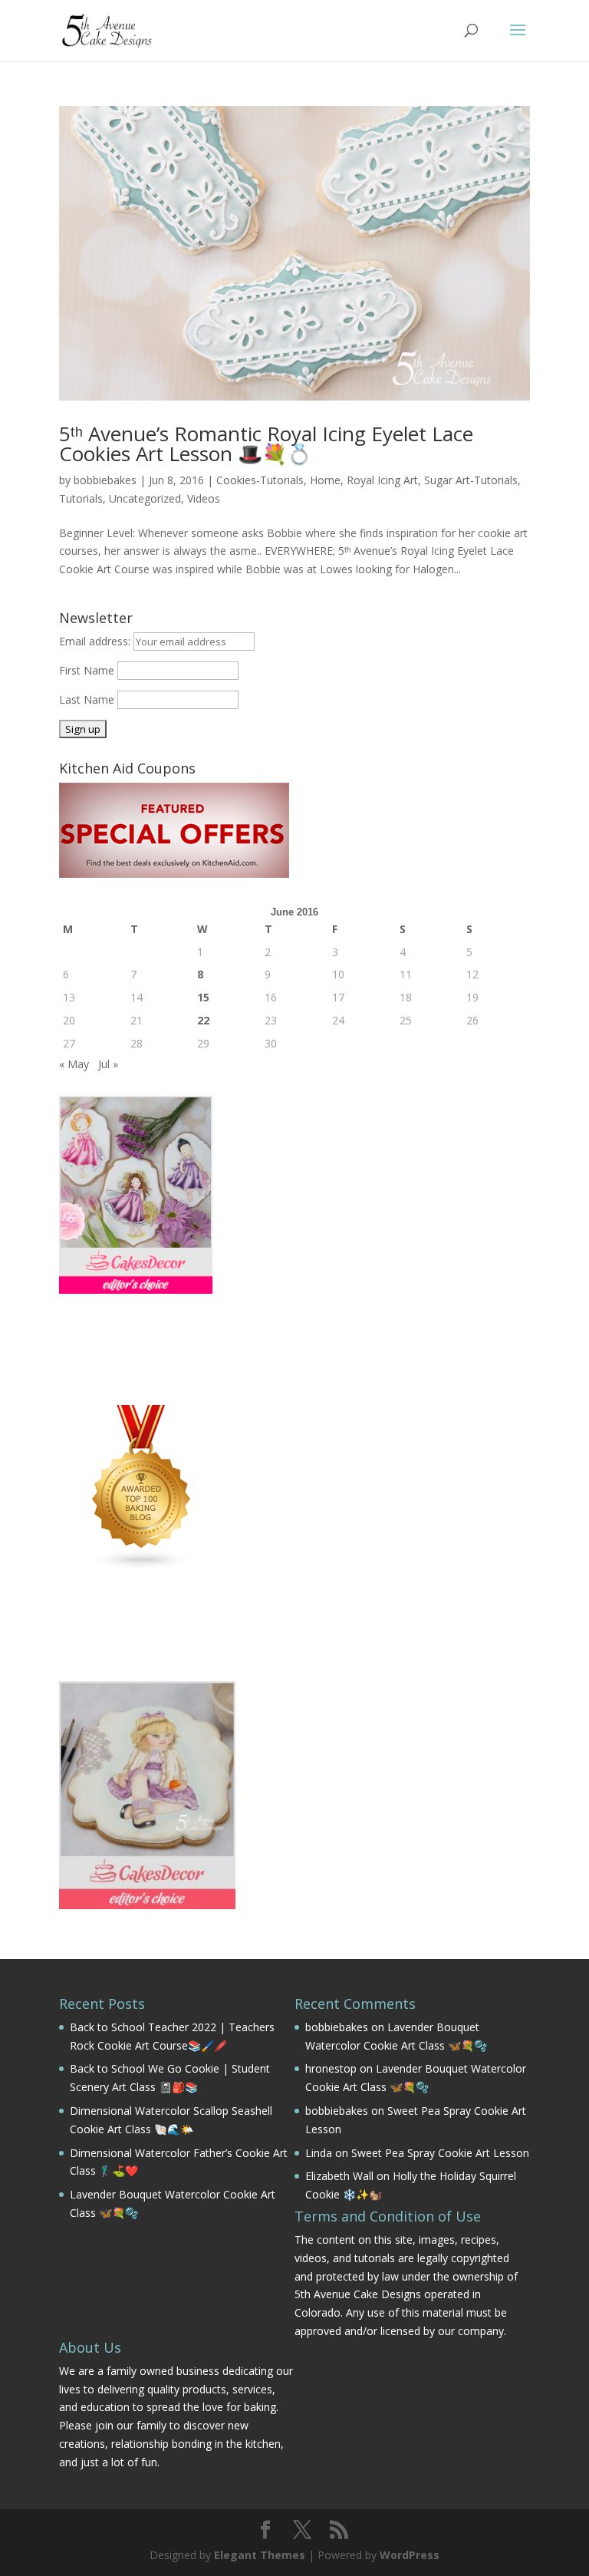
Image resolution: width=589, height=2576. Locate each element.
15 (203, 997)
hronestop (331, 2068)
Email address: (96, 641)
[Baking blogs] (142, 1567)
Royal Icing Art (382, 480)
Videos (204, 498)
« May (74, 1064)
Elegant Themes (260, 2555)
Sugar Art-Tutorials (471, 480)
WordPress (410, 2555)
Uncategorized (145, 498)
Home (325, 480)
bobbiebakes (105, 480)
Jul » (108, 1064)
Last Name (87, 699)
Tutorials (81, 498)
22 (203, 1020)
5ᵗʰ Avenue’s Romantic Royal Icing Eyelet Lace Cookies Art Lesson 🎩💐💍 (266, 444)
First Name (87, 670)
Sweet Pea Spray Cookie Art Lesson (440, 2153)
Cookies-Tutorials (260, 480)
